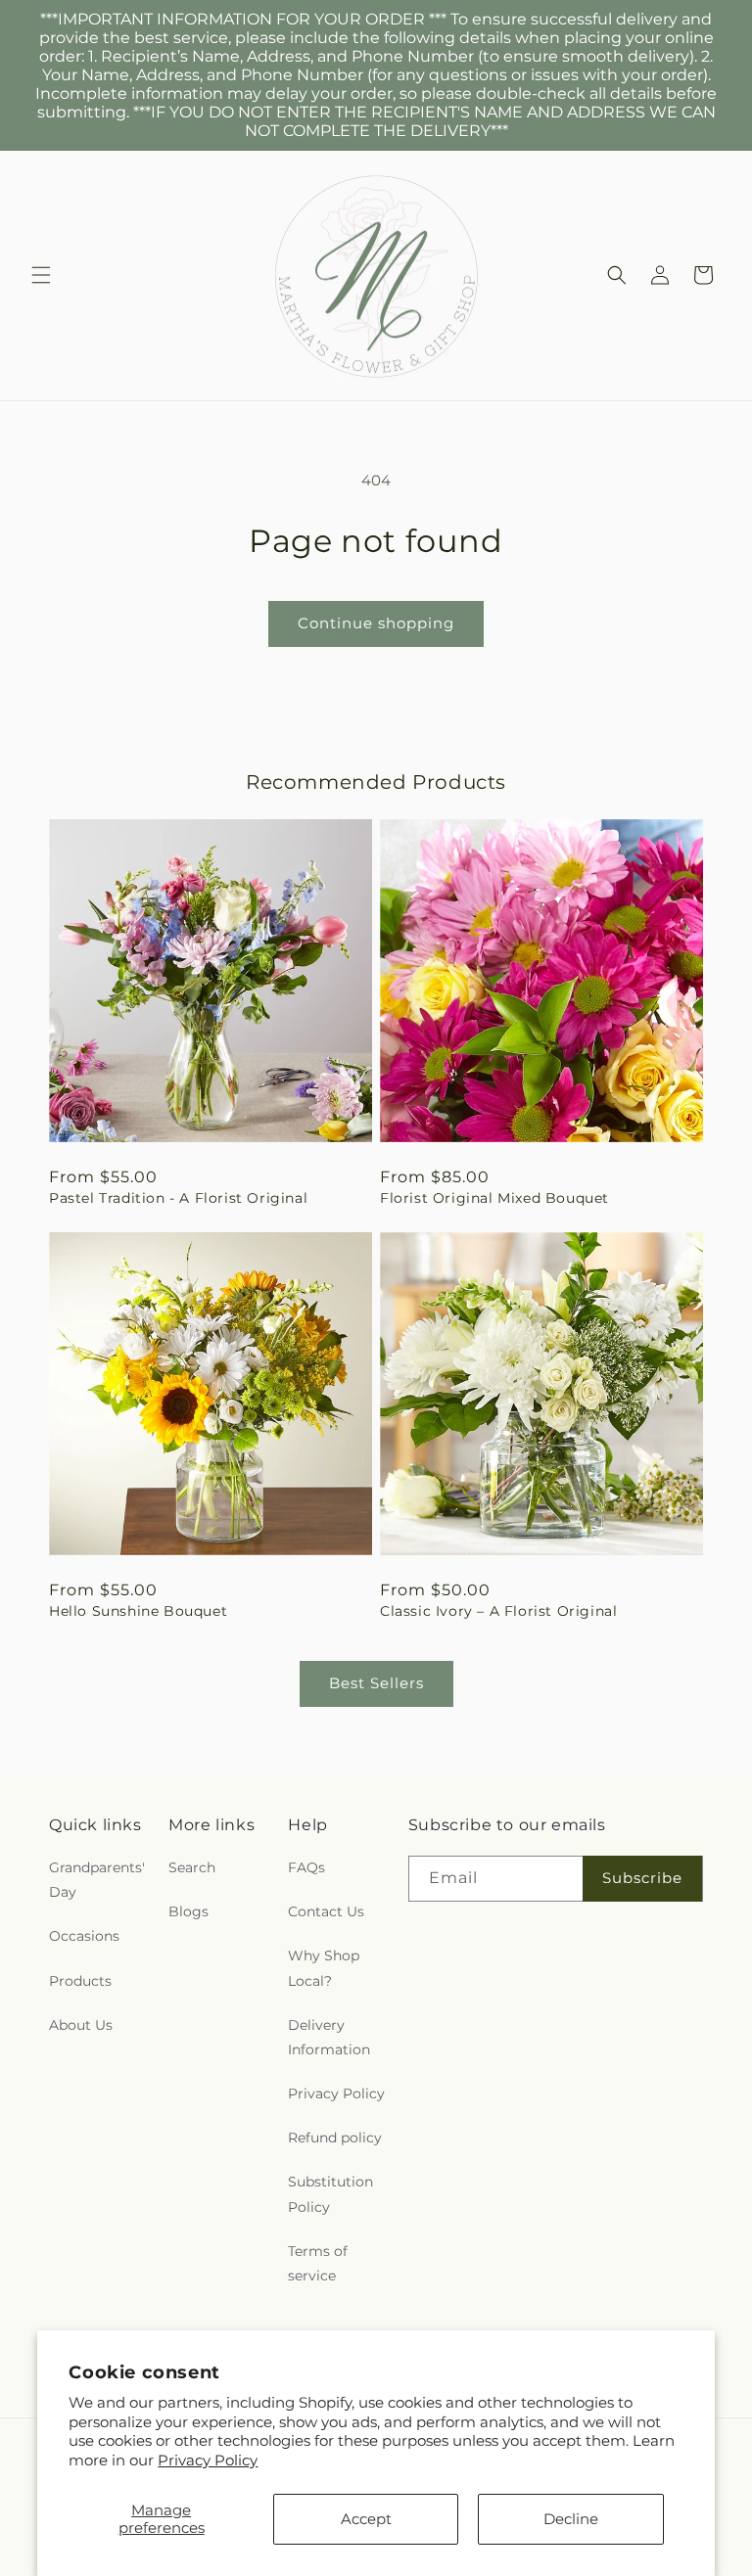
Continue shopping (376, 623)
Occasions (84, 1936)
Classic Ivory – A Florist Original (498, 1611)
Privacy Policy (208, 2460)
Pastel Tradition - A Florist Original (178, 1198)
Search (192, 1867)
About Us (81, 2025)
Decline (571, 2519)
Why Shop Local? (324, 1968)
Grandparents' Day (97, 1880)
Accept (366, 2519)
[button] (41, 275)
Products (80, 1981)
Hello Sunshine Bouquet (138, 1611)
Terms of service (318, 2263)
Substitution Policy (330, 2194)
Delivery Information (329, 2037)
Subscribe (642, 1878)
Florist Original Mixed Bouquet (494, 1198)
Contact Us (326, 1911)
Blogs (188, 1911)
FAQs (306, 1867)
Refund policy (335, 2138)
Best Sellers (376, 1683)
